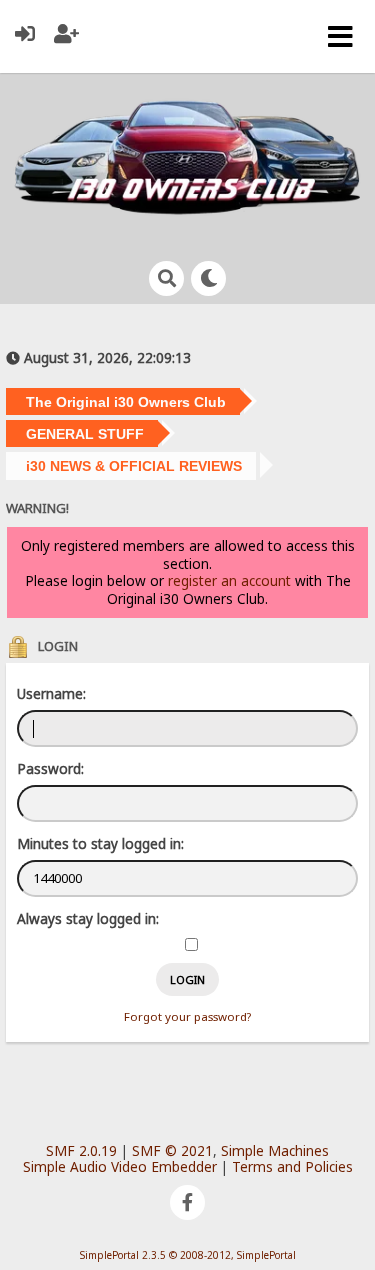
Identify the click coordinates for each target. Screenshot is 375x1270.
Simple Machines (275, 1150)
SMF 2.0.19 (81, 1150)
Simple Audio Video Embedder (120, 1166)
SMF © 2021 (172, 1150)
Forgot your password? (187, 1016)
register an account (229, 580)
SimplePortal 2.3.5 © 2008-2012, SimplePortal (188, 1255)
